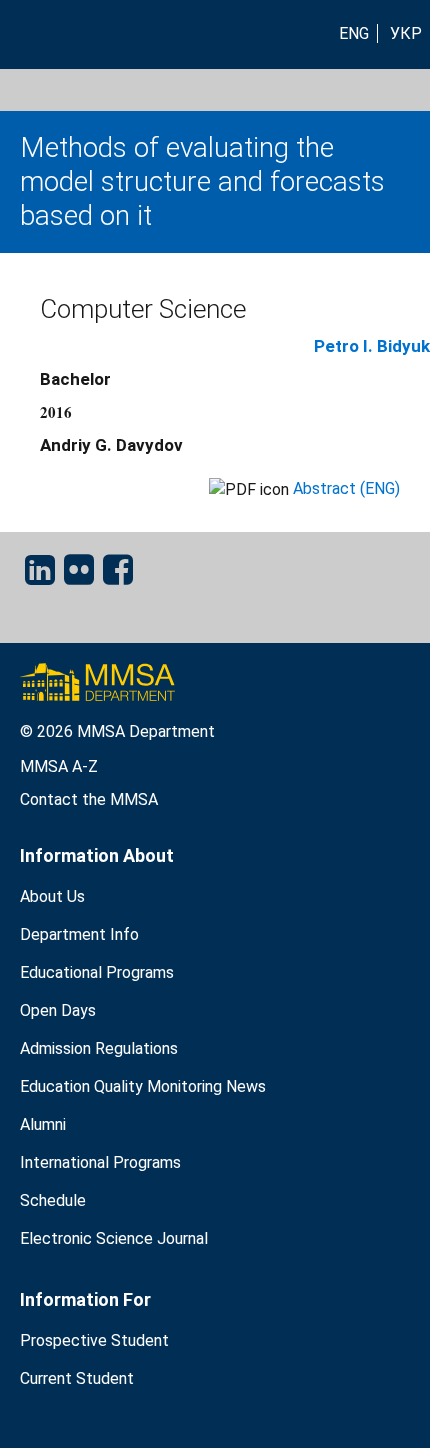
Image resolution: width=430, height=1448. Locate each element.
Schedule (53, 1200)
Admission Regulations (99, 1048)
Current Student (77, 1378)
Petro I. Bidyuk (372, 346)
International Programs (100, 1162)
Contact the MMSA (89, 799)
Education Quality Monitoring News (143, 1086)
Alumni (43, 1124)
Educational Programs (97, 972)
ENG (354, 33)
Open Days (58, 1010)
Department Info (79, 934)
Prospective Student (94, 1340)
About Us (52, 896)
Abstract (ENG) (346, 488)
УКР (406, 33)
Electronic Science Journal (114, 1238)
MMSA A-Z (59, 766)
